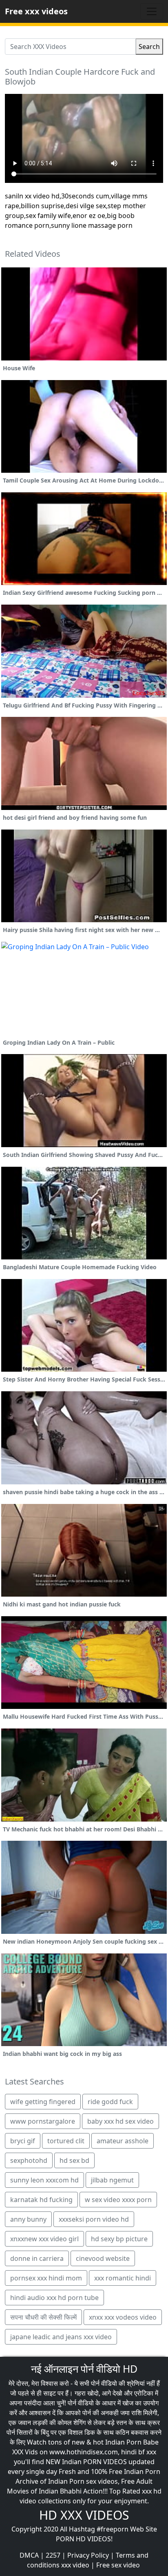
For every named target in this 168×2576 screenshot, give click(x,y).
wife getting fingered (43, 2102)
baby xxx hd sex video (120, 2121)
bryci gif (23, 2141)
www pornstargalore (43, 2121)
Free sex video (118, 2565)
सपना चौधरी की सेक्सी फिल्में (43, 2317)
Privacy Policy (88, 2555)
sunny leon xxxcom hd (44, 2180)
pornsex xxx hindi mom (46, 2278)
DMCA (29, 2555)
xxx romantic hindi (123, 2278)
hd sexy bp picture (119, 2239)
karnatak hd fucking (41, 2200)
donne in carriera (37, 2258)
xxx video (75, 2565)
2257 (53, 2555)
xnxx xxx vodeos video (123, 2317)
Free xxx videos (36, 11)
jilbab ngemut (112, 2180)
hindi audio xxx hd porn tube (54, 2298)
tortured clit (66, 2141)
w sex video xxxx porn (118, 2200)
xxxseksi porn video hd (94, 2219)
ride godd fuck (110, 2102)
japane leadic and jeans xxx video (61, 2337)
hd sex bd (74, 2160)
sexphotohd (29, 2160)
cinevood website (103, 2258)
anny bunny (28, 2219)
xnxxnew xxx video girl (44, 2239)
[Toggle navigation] (152, 11)
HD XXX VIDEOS (84, 2515)
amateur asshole (123, 2141)
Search (149, 47)
